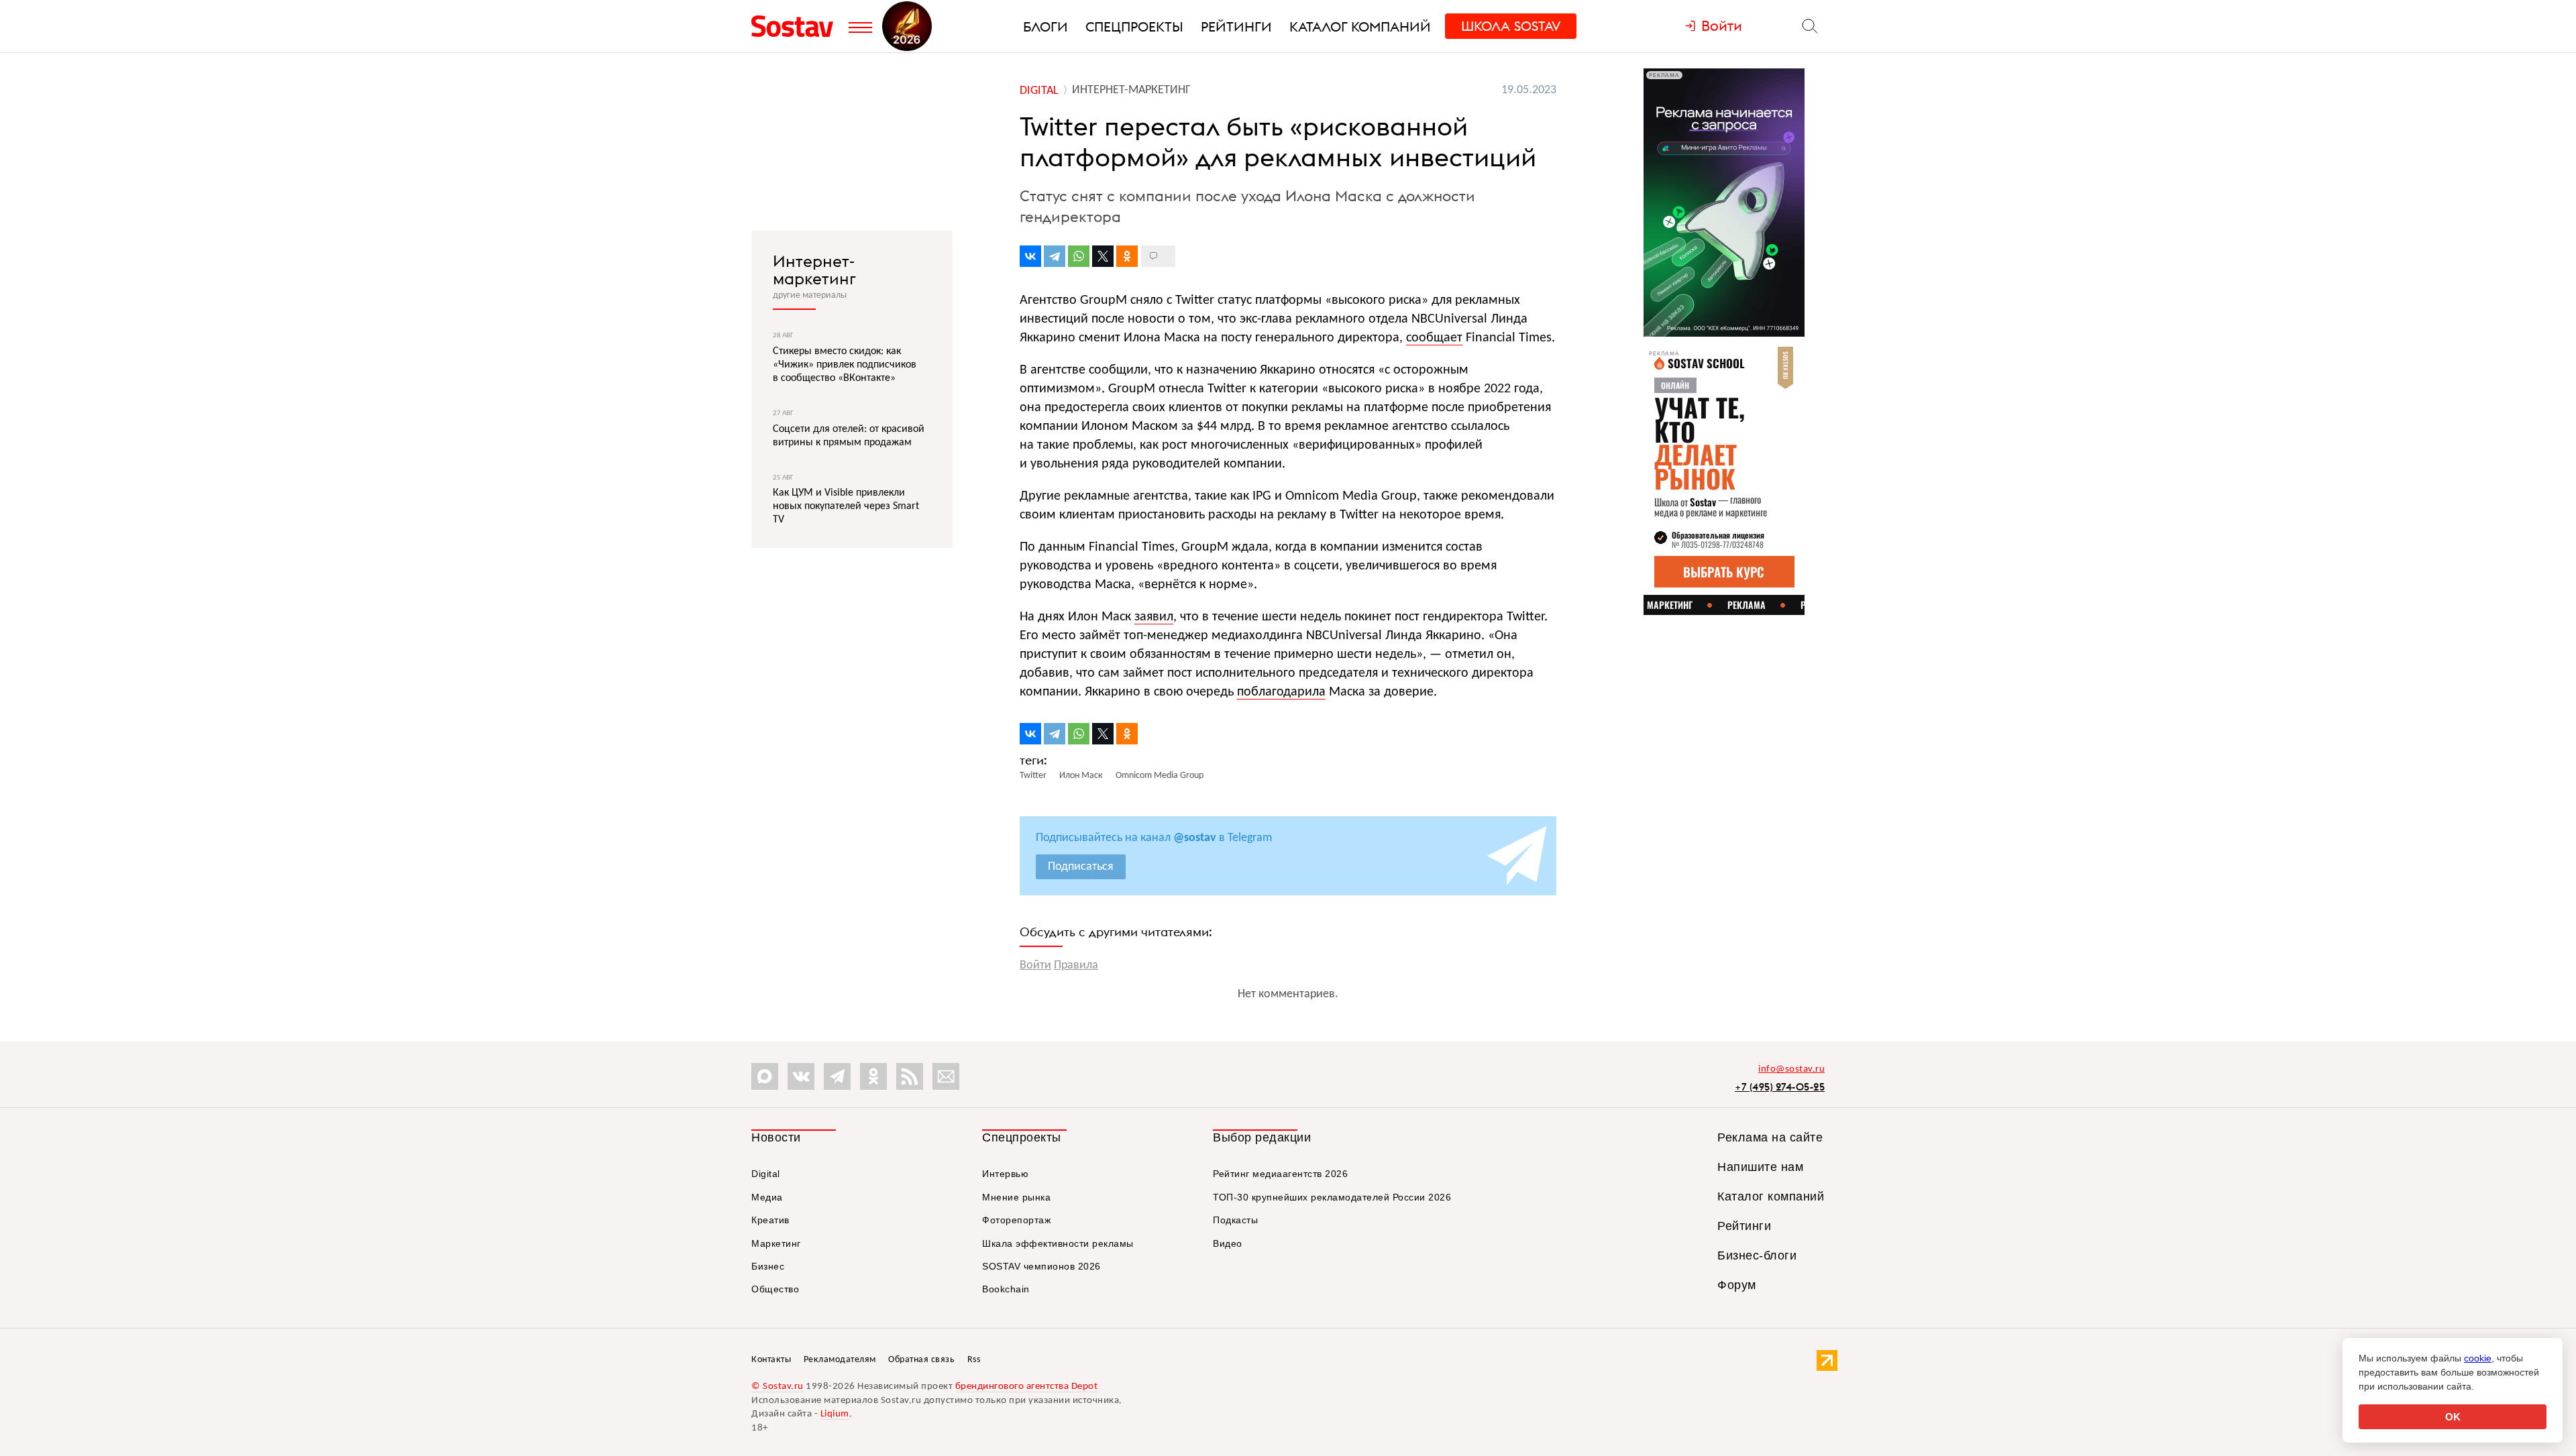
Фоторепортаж (1016, 1220)
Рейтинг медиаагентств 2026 (1280, 1174)
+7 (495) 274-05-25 (1780, 1087)
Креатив (770, 1220)
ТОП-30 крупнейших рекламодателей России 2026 (1332, 1197)
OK (2453, 1417)
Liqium (835, 1414)
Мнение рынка (1016, 1197)
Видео (1228, 1243)
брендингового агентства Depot (1027, 1387)
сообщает (1434, 338)
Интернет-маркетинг (814, 270)
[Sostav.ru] (797, 26)
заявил (1154, 617)
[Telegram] (1055, 256)
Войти (1035, 965)
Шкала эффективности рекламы (1058, 1243)
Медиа (767, 1197)
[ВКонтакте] (1030, 256)
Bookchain (1006, 1289)
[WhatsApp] (1079, 256)
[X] (1103, 256)
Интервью (1005, 1174)
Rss (974, 1360)
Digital (766, 1174)
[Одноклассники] (1127, 256)
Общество (775, 1289)
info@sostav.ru (1791, 1069)
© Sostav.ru (777, 1387)
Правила (1076, 965)
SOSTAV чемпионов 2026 (1041, 1266)
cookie (2478, 1358)
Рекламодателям (840, 1360)
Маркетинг (776, 1243)
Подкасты (1235, 1220)
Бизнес (768, 1266)
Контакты (771, 1360)
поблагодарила (1281, 692)
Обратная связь (921, 1360)
